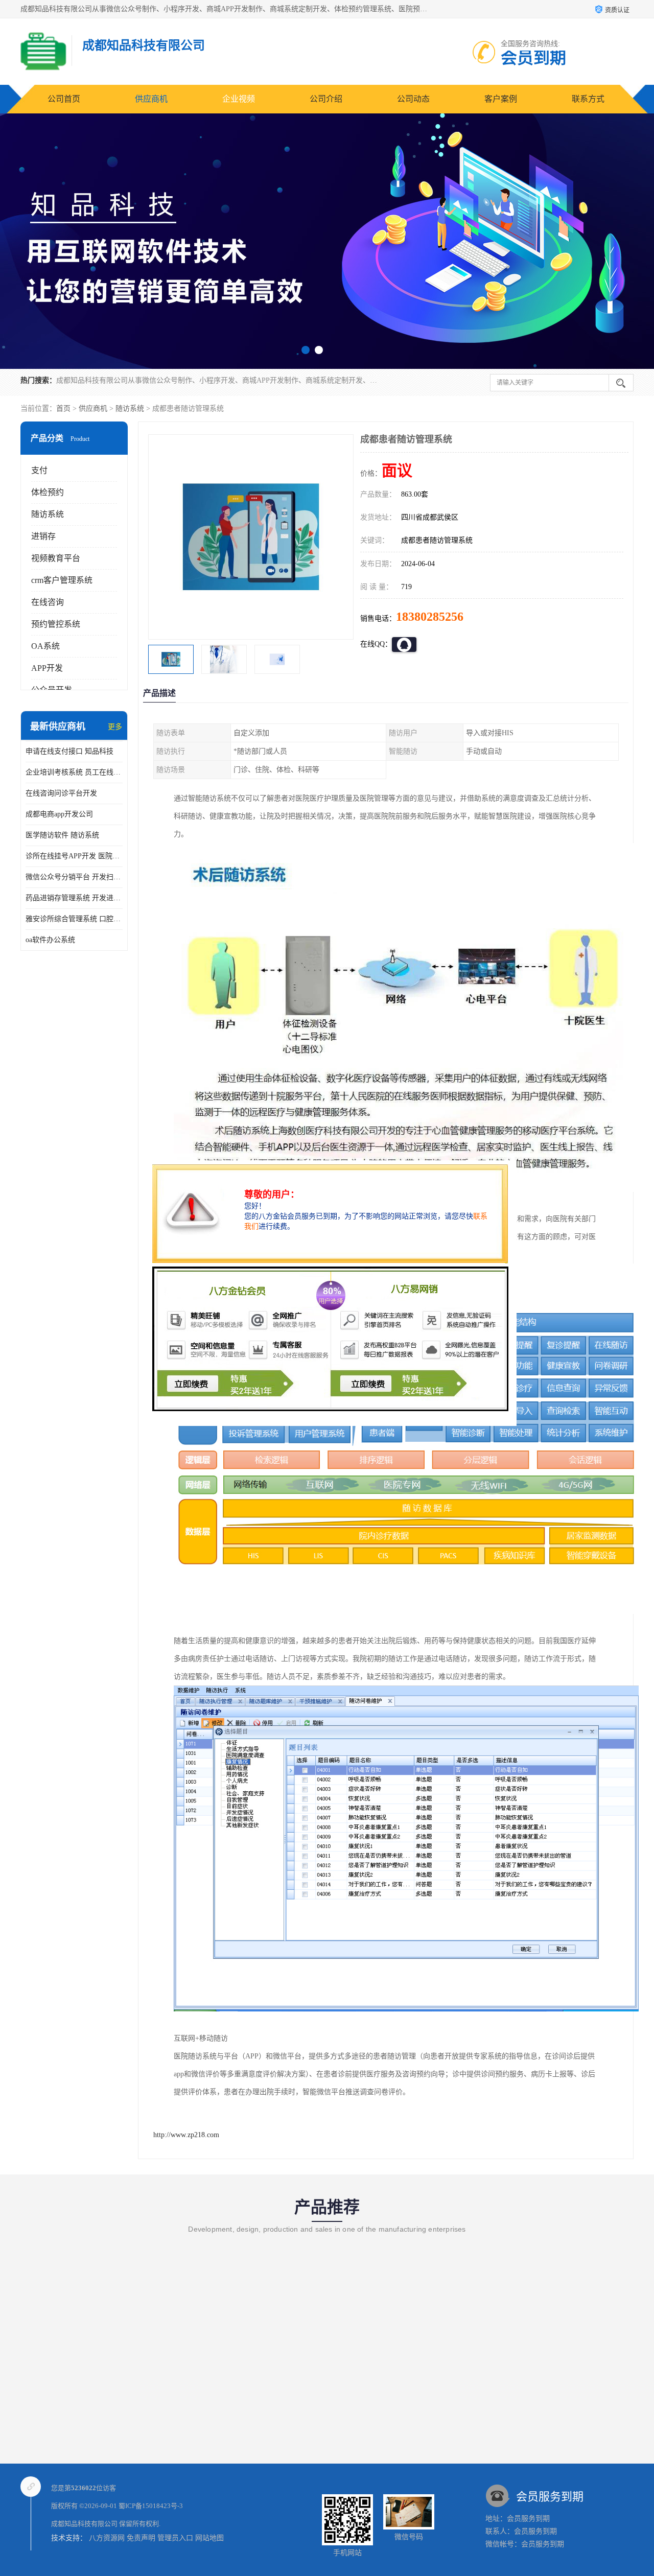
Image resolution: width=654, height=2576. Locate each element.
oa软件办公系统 (50, 940)
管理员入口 (175, 2538)
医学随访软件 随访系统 (62, 835)
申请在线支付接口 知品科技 (69, 751)
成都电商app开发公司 (59, 814)
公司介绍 (326, 99)
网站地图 (209, 2538)
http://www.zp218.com (186, 2135)
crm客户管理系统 (62, 580)
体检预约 (48, 492)
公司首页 (64, 99)
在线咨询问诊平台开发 (61, 793)
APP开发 (47, 668)
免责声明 (141, 2538)
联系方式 (588, 99)
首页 (63, 408)
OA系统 (45, 646)
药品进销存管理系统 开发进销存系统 (74, 898)
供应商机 (151, 99)
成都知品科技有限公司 (84, 2524)
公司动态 (413, 99)
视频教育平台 (56, 558)
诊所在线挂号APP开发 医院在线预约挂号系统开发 (74, 856)
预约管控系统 (56, 624)
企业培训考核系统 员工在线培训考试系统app (74, 772)
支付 (39, 470)
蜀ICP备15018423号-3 (151, 2506)
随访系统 (130, 408)
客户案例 (501, 99)
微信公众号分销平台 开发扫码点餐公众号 (74, 877)
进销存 (43, 536)
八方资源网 (107, 2538)
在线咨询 (48, 602)
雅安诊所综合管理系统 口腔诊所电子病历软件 (74, 919)
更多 (115, 727)
